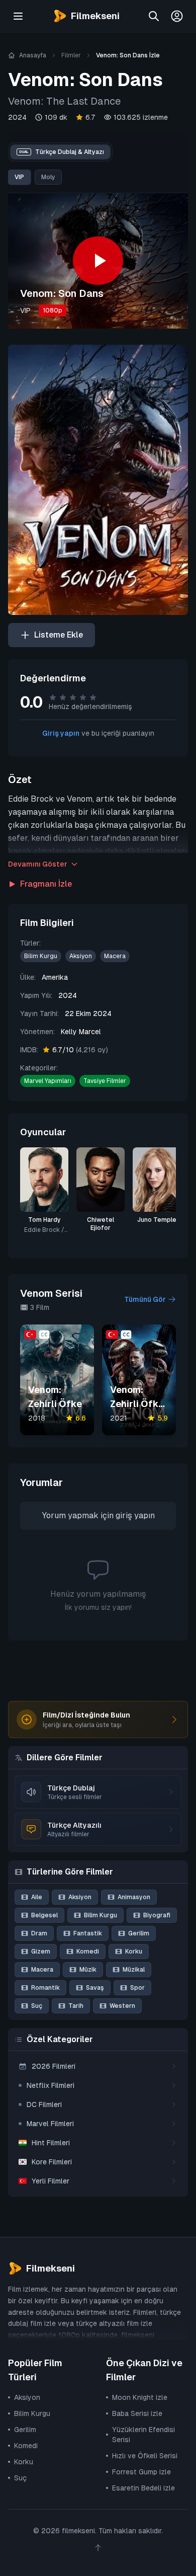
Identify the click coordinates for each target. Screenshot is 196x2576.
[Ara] (154, 16)
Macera (115, 956)
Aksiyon (81, 956)
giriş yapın (135, 1515)
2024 (17, 117)
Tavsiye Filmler (105, 1081)
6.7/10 (80, 1050)
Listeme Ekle (59, 635)
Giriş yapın (61, 733)
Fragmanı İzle (46, 884)
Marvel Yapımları (48, 1081)
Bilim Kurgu (41, 956)
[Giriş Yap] (177, 16)
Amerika (55, 977)
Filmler (71, 55)
